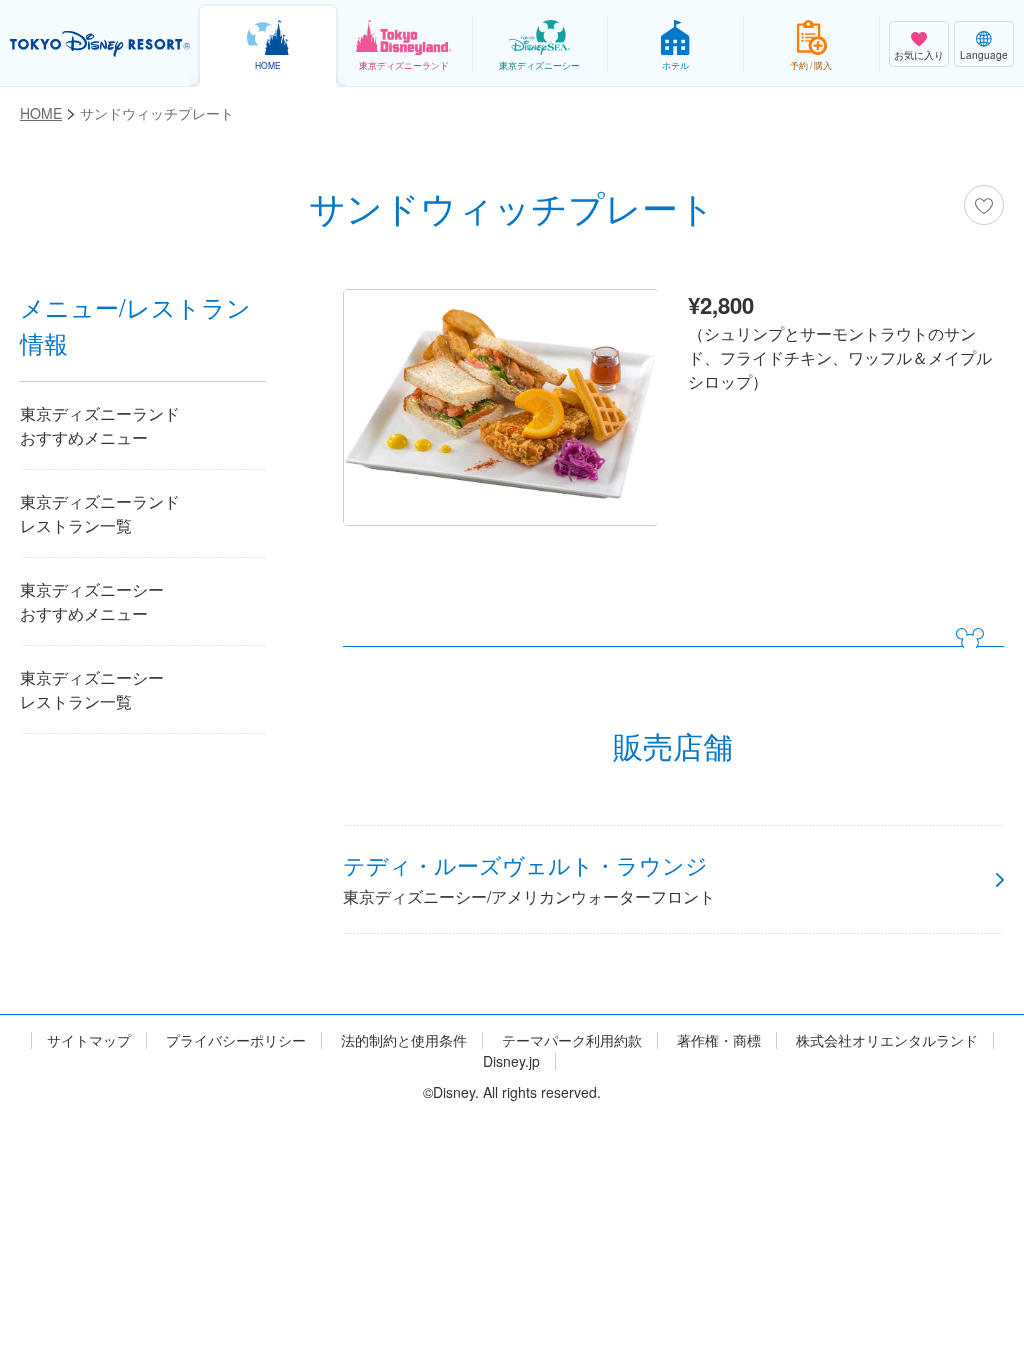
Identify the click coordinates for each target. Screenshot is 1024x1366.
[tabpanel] (501, 413)
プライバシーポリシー (236, 1040)
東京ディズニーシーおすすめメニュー (92, 601)
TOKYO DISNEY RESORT (100, 44)
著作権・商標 (719, 1040)
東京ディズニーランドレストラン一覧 (100, 513)
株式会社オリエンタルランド (887, 1040)
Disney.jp (511, 1061)
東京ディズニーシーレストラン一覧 (92, 689)
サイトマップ (89, 1040)
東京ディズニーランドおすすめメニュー (100, 425)
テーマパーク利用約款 (572, 1040)
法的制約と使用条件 (404, 1040)
